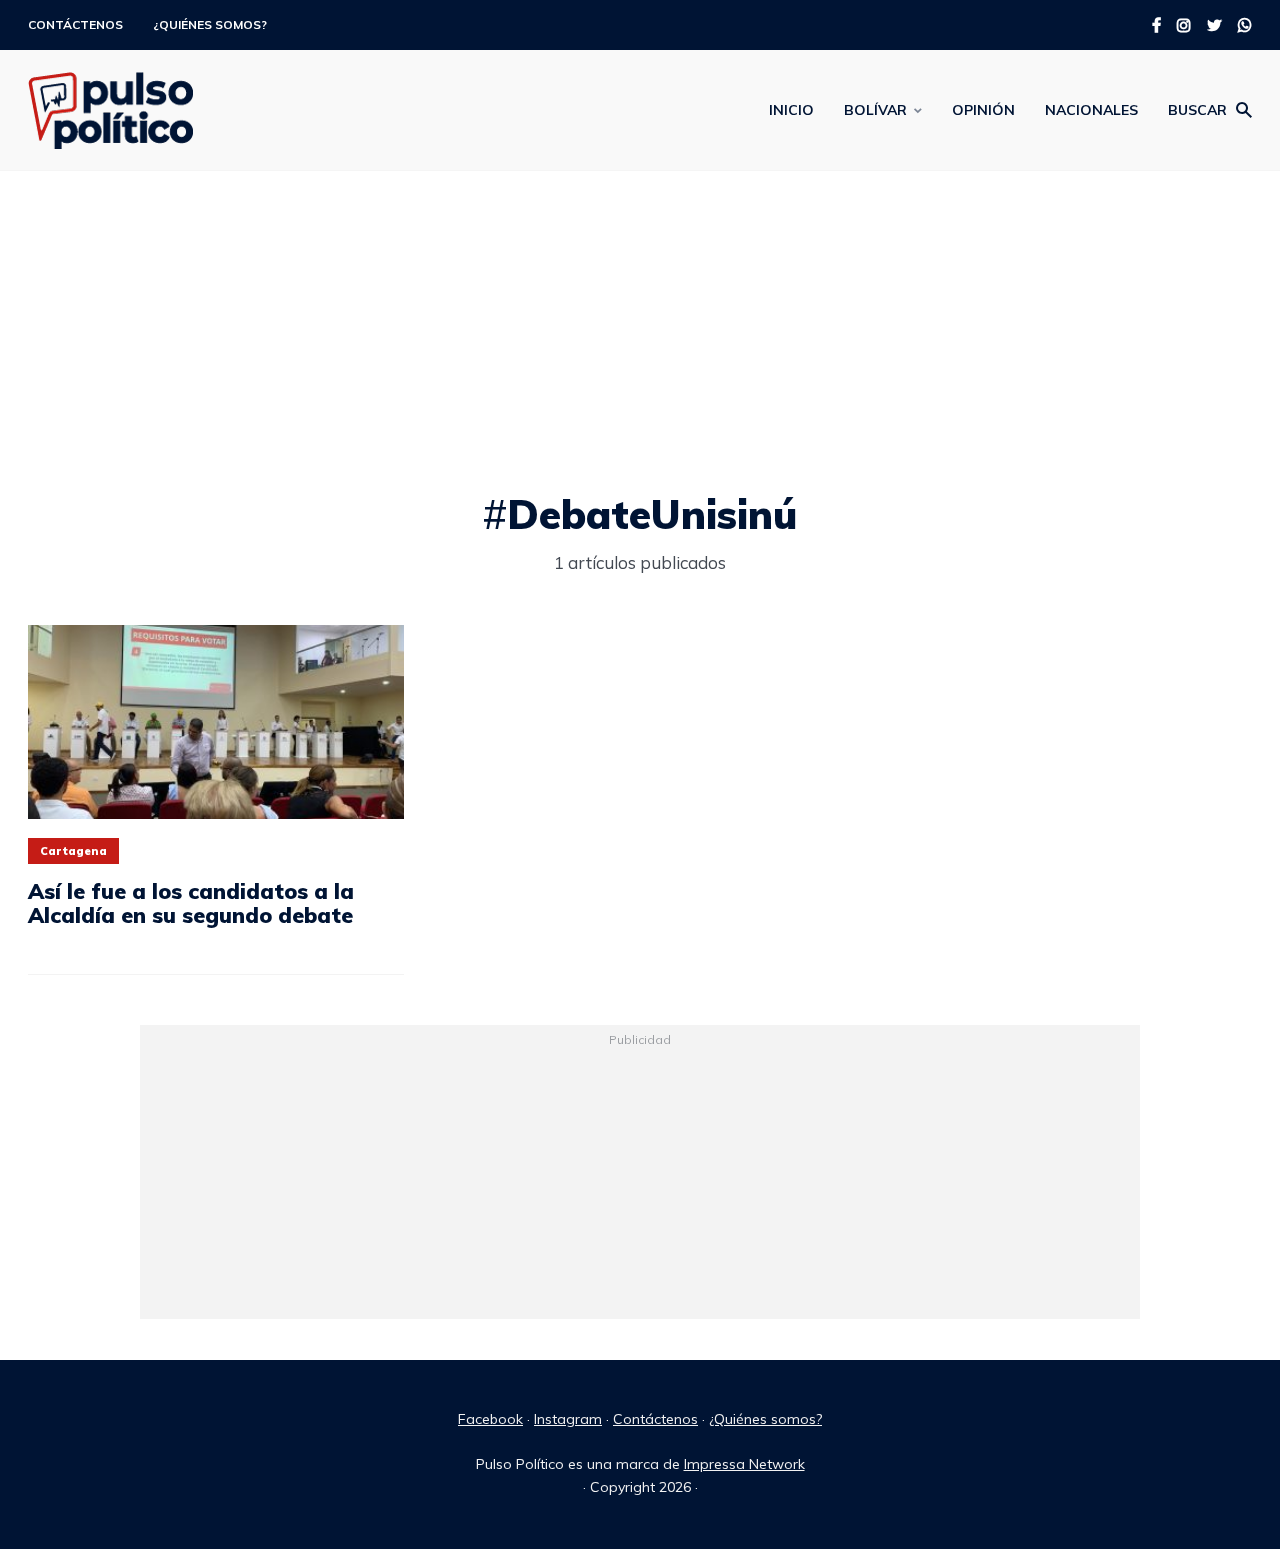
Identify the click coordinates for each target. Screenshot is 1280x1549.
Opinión (983, 110)
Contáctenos (75, 24)
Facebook (490, 1419)
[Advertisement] (640, 341)
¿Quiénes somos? (210, 24)
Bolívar (875, 110)
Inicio (791, 110)
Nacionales (1091, 110)
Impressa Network (744, 1464)
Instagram (568, 1419)
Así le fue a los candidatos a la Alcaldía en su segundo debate (191, 903)
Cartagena (73, 851)
